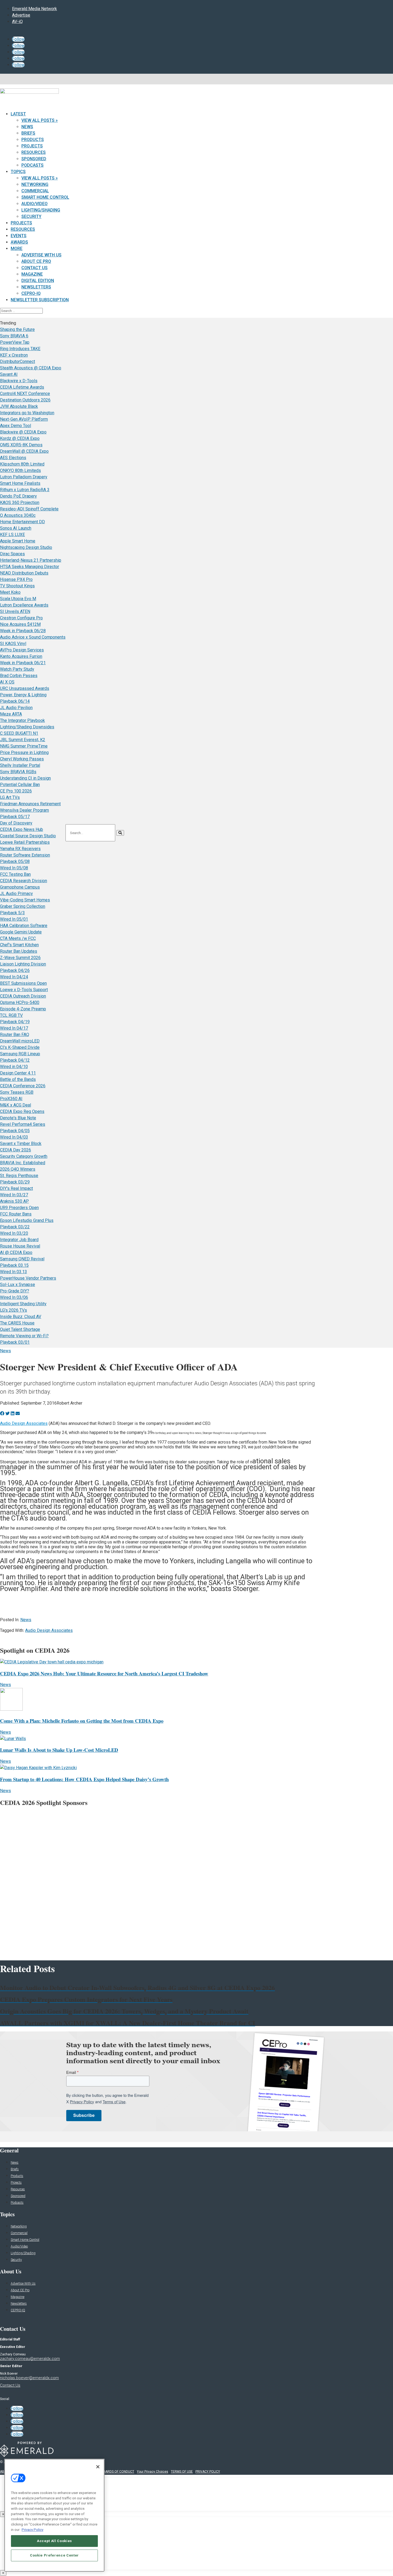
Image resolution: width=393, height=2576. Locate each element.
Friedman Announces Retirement (30, 804)
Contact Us (34, 268)
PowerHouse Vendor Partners (28, 1278)
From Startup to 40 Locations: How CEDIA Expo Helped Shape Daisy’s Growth (84, 1779)
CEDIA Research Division (24, 881)
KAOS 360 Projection (20, 503)
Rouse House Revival (20, 1246)
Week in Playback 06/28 (23, 631)
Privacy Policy (32, 2529)
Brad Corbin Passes (19, 676)
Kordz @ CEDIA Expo (20, 438)
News (27, 127)
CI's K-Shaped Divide (20, 1047)
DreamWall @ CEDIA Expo (24, 451)
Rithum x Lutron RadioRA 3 (25, 490)
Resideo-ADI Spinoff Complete (29, 509)
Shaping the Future (17, 329)
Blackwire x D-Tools (19, 381)
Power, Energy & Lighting (23, 695)
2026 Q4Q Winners (18, 1169)
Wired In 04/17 (14, 1028)
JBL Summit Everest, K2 (23, 740)
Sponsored (34, 159)
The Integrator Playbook (22, 720)
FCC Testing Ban (15, 874)
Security (31, 216)
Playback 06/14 (15, 701)
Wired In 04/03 (14, 1137)
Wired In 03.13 (14, 1272)
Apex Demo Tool (16, 426)
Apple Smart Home (18, 541)
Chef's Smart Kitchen (19, 945)
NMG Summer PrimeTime (24, 746)
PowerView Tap (15, 342)
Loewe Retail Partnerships (25, 842)
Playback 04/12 (15, 1060)
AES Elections (13, 458)
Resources (34, 152)
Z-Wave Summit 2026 (20, 958)
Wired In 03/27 (14, 1195)
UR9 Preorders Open (19, 1208)
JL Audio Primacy (16, 894)
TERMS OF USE (182, 2472)
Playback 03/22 (15, 1227)
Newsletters (36, 287)
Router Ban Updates (19, 951)
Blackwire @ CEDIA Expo (23, 432)
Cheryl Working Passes (22, 759)
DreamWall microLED (20, 1041)
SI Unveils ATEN (15, 611)
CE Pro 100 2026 (16, 791)
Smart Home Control (45, 197)
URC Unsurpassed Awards (25, 688)
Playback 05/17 (15, 817)
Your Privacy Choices (153, 2472)
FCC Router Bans (16, 1214)
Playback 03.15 (14, 1265)
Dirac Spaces (12, 554)
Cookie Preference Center (54, 2555)
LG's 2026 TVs (14, 1310)
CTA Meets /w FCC (18, 938)
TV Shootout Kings (17, 586)
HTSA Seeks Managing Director (30, 567)
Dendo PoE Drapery (18, 496)
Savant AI (9, 374)
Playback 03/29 (15, 1182)
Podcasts (32, 165)
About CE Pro (36, 261)
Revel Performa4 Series (23, 1124)
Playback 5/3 (12, 913)
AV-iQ (17, 22)
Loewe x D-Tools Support (24, 990)
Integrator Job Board (19, 1240)
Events (19, 236)
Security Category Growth (24, 1156)
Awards (19, 242)
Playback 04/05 (15, 1131)
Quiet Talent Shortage (20, 1329)
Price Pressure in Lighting (24, 753)
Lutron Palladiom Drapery (24, 477)
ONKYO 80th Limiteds (20, 470)
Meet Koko (10, 592)
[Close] (98, 2467)
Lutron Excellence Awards (24, 605)
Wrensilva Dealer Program (24, 810)
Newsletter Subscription (40, 300)
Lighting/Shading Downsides (27, 727)
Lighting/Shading (41, 210)
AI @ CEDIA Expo (16, 1252)
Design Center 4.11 (18, 1073)
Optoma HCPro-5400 (20, 1002)
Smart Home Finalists (20, 483)
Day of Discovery (16, 823)
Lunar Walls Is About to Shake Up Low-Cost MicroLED (59, 1750)
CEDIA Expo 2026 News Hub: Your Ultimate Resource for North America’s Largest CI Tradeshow (104, 1673)
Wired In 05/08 (14, 868)
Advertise (21, 15)
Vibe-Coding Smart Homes (25, 900)
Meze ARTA (11, 714)
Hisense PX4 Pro (16, 579)
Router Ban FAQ (15, 1035)
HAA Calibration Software (24, 926)
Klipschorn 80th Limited (22, 464)
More (17, 249)
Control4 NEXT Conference (25, 394)
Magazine (32, 274)
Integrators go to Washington (27, 413)
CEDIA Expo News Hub (22, 829)
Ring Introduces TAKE (20, 349)
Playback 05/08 (15, 861)
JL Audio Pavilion (16, 708)
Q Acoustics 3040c (18, 515)
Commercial (35, 191)
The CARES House (17, 1323)
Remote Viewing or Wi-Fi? (24, 1336)
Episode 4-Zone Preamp (23, 1009)
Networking (35, 184)
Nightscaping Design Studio (26, 547)
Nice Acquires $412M (20, 624)
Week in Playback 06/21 (23, 663)
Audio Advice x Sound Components (33, 637)
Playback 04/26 (15, 970)
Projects (32, 146)
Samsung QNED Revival (22, 1259)
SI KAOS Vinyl (13, 644)
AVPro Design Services (22, 650)
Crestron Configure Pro (21, 618)
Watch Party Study (17, 669)
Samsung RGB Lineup (20, 1054)
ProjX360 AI (11, 1099)
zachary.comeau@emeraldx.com (30, 2359)
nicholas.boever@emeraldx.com (29, 2378)
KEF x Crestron (14, 355)
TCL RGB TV (11, 1015)
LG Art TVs (10, 797)
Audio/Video (34, 204)
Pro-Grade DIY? (15, 1291)
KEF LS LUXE (12, 535)
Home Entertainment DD (22, 522)
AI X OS (7, 682)
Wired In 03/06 (14, 1297)
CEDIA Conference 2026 (23, 1086)
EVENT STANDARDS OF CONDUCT (109, 2472)
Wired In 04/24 (14, 977)
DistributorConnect (18, 361)
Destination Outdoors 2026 (25, 400)
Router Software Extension (25, 855)
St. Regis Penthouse (19, 1176)
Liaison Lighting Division (23, 964)
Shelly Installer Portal (20, 765)
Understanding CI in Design (25, 778)
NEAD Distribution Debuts (24, 573)
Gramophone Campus (20, 887)
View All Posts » (40, 120)
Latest (18, 114)
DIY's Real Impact (16, 1188)
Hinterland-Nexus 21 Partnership (31, 560)
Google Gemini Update (21, 932)
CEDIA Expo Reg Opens (22, 1111)
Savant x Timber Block (21, 1144)
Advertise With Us (41, 255)
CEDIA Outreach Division (23, 996)
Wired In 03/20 (14, 1233)
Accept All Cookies (54, 2541)
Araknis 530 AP (14, 1201)
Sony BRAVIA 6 (14, 336)
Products (33, 140)
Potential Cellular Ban (20, 785)
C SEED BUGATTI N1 (19, 733)
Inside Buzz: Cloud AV (21, 1317)
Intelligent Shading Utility (23, 1304)
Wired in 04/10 (14, 1067)
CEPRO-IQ (18, 2310)
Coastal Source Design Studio (28, 836)
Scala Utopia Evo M (18, 599)
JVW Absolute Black (19, 406)
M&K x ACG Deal (16, 1105)
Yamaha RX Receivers (20, 849)
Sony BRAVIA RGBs (18, 772)
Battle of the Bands (18, 1079)
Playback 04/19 (15, 1022)
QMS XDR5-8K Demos (21, 445)
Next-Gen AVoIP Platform (24, 419)
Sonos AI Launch (16, 528)
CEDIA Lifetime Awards (22, 387)
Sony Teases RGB (17, 1092)
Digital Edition (38, 281)
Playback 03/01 (15, 1342)
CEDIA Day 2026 (16, 1150)
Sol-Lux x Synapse (18, 1285)
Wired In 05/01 (14, 919)
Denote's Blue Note (18, 1118)
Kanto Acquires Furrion (21, 656)
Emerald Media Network (34, 9)
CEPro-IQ (31, 293)
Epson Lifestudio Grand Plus (27, 1220)
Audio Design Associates (24, 1423)
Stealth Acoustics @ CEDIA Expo (31, 368)
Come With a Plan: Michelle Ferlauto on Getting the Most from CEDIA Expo (82, 1721)
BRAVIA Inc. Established (23, 1163)
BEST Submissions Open (23, 983)
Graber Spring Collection (23, 906)
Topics (18, 172)
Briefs (28, 133)
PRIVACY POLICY (208, 2472)
